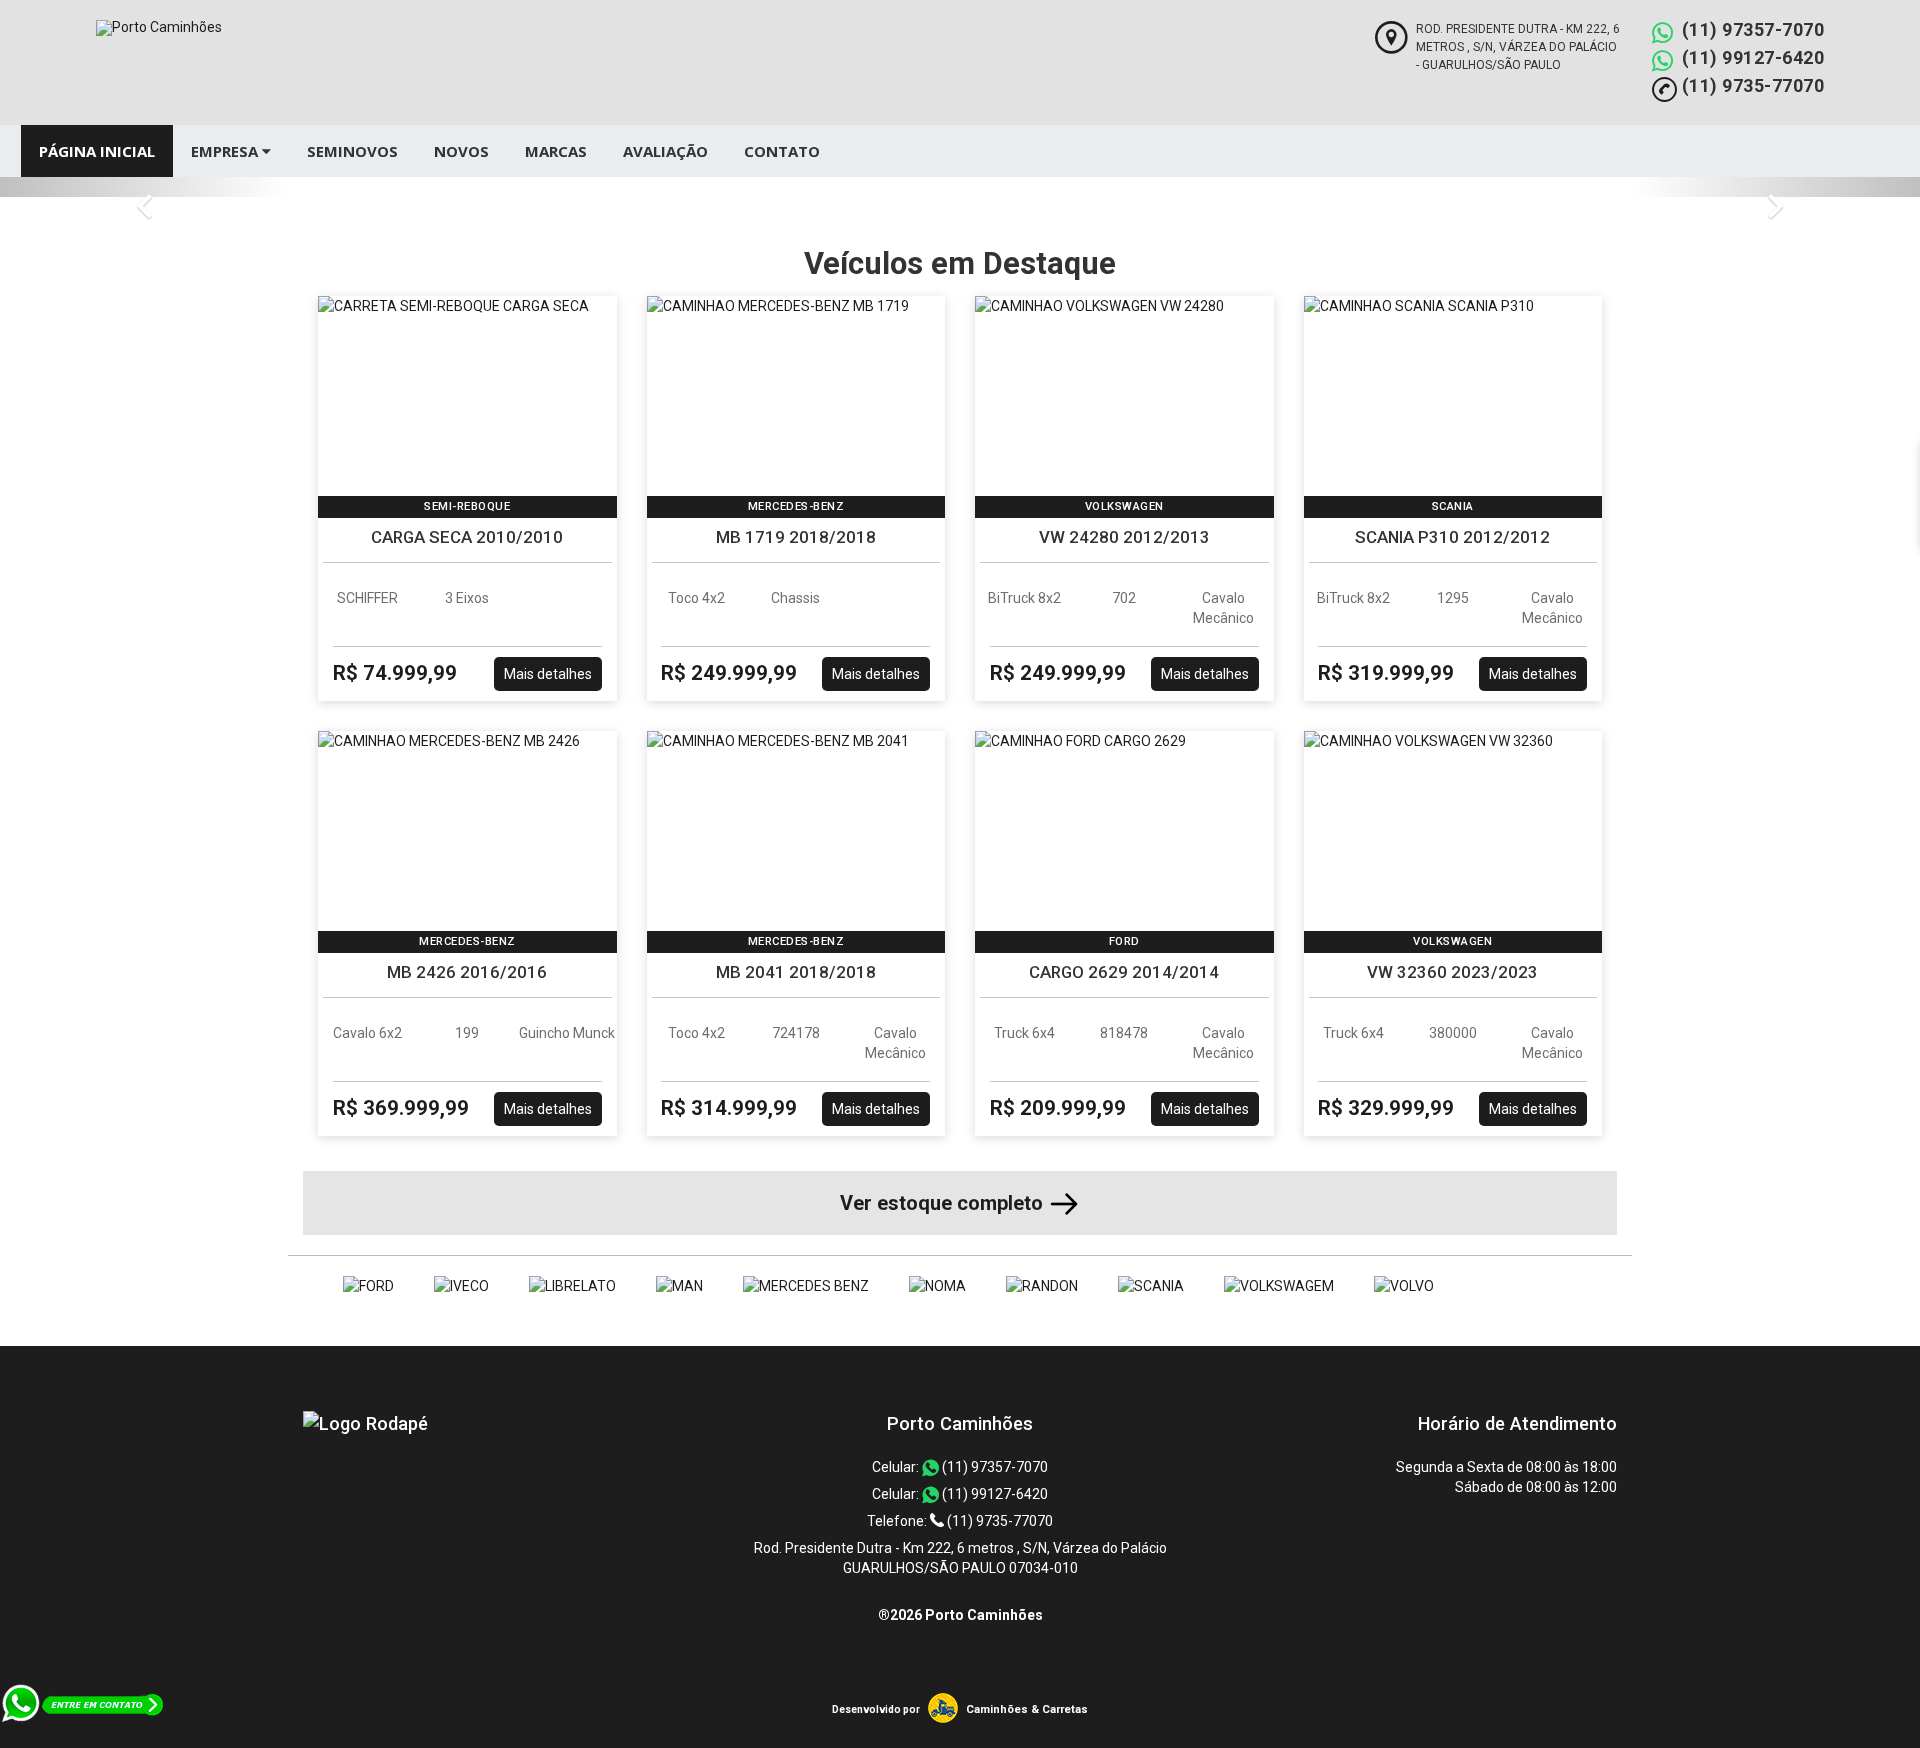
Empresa (226, 151)
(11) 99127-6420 (1753, 57)
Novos (461, 151)
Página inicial (97, 151)
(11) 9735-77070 (1753, 85)
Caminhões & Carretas (1027, 1709)
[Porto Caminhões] (365, 1423)
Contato (782, 151)
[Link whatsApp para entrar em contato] (83, 1738)
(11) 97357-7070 (1753, 29)
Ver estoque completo (944, 1203)
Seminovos (352, 151)
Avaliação (665, 151)
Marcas (556, 151)
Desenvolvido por (876, 1709)
